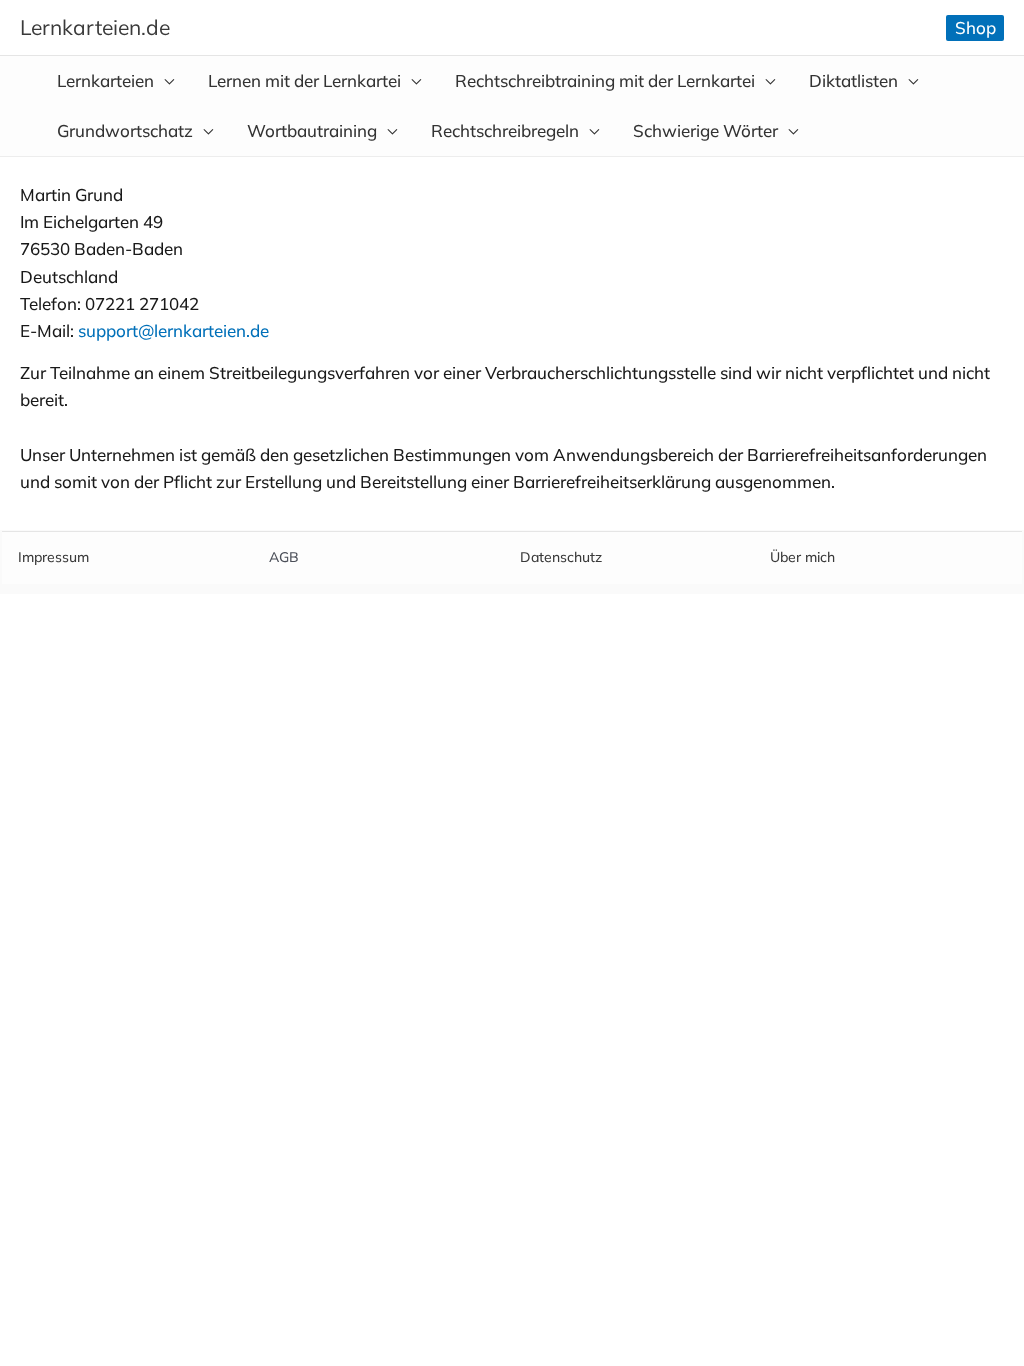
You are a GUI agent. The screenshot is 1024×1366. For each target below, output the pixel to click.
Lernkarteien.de (95, 27)
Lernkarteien (105, 80)
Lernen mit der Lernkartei (304, 80)
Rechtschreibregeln (505, 130)
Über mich (802, 557)
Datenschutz (561, 557)
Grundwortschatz (125, 130)
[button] (975, 28)
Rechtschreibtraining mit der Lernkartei (605, 80)
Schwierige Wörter (705, 130)
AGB (284, 557)
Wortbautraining (312, 130)
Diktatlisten (853, 80)
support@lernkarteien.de (173, 330)
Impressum (53, 557)
